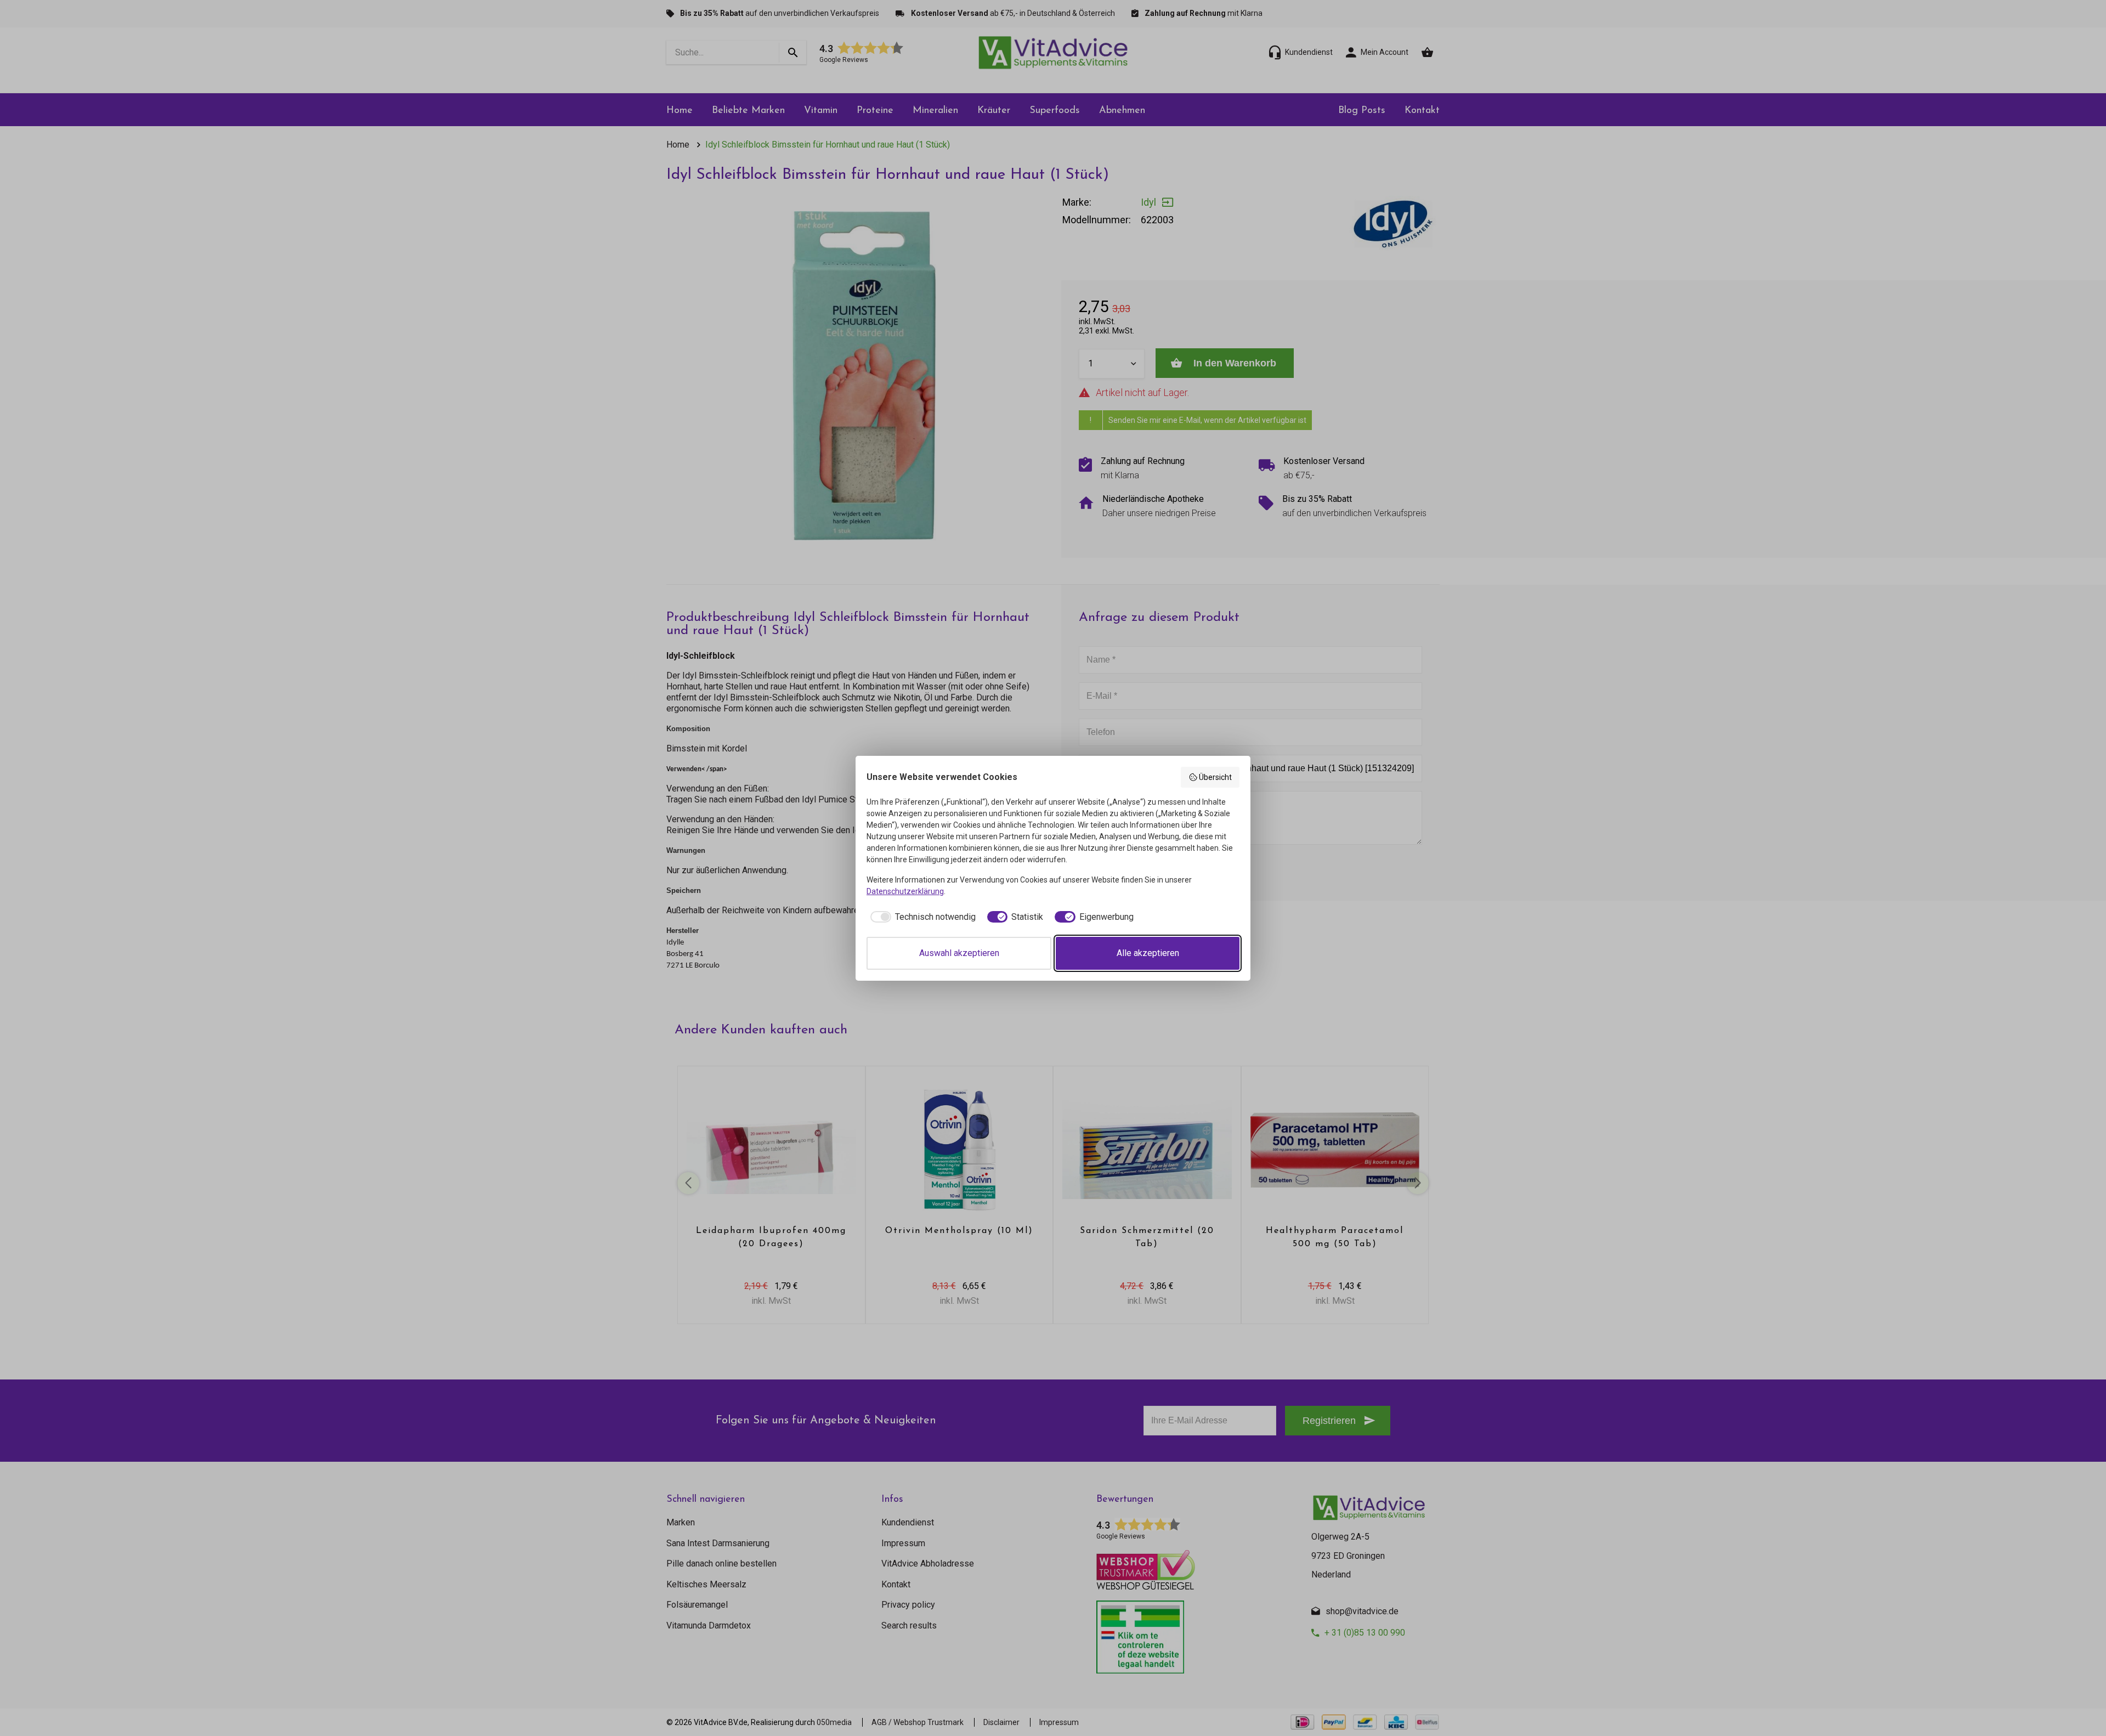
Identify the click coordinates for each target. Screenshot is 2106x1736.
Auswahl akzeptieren (959, 953)
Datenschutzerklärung (905, 891)
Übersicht (1215, 777)
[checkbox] (921, 917)
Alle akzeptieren (1148, 953)
